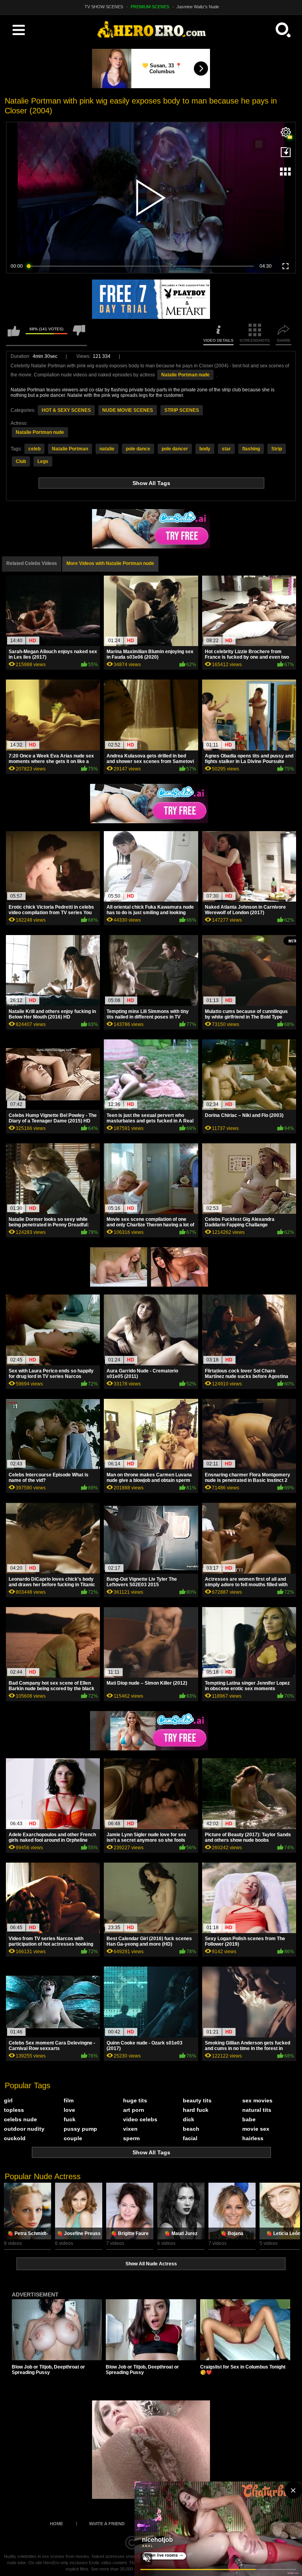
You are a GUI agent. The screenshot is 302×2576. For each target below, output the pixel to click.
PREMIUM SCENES (150, 7)
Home (56, 2524)
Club (21, 461)
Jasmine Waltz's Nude (198, 7)
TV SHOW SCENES (104, 7)
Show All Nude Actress (151, 2264)
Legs (43, 461)
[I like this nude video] (14, 334)
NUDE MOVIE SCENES (128, 410)
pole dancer (175, 449)
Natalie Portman (70, 449)
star (226, 449)
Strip (277, 449)
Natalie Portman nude (185, 375)
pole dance (138, 449)
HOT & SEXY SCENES (66, 410)
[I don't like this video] (79, 334)
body (205, 449)
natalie (107, 449)
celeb (34, 449)
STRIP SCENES (182, 410)
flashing (251, 449)
